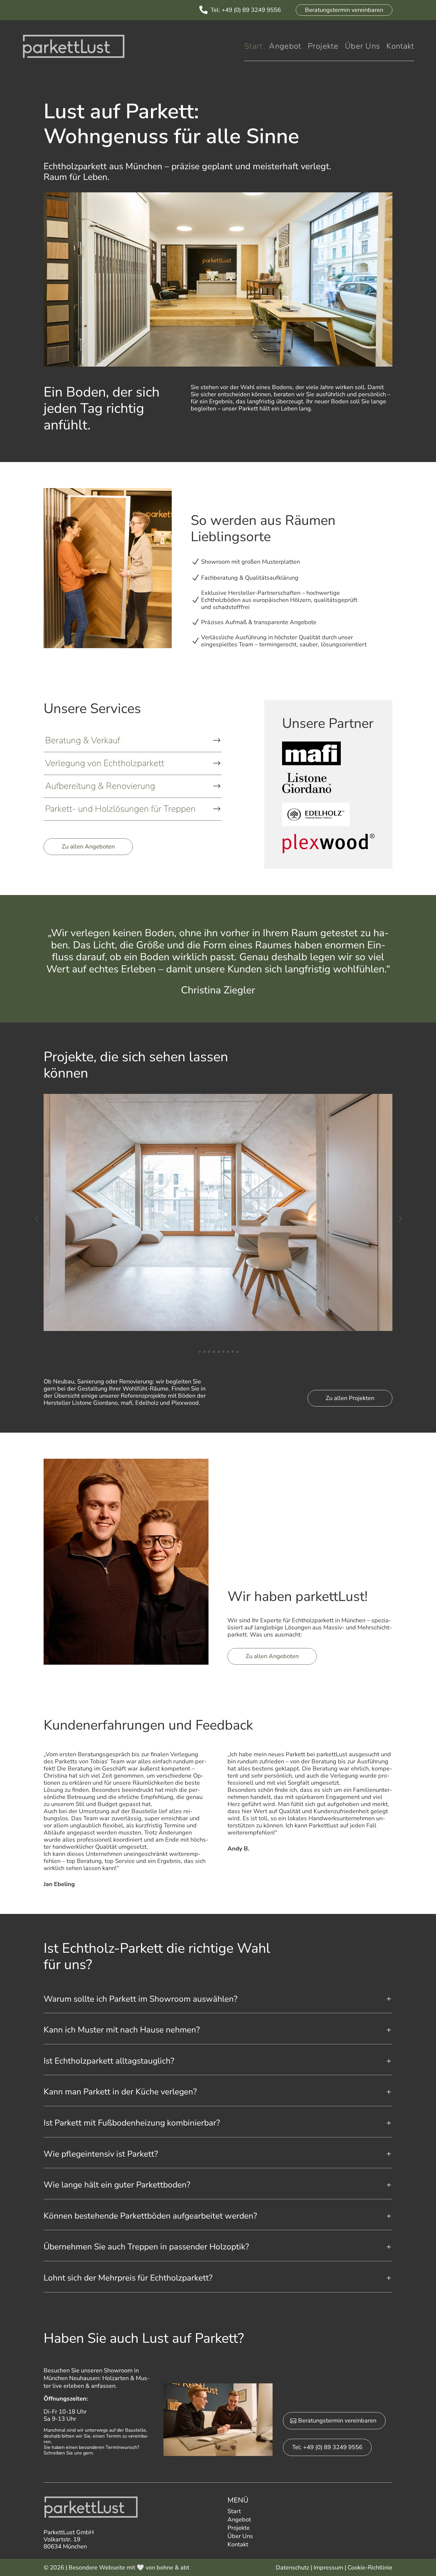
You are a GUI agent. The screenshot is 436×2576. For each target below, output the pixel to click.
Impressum (328, 2568)
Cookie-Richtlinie (370, 2568)
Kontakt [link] (400, 48)
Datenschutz (292, 2568)
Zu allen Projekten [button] (350, 1398)
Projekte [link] (323, 48)
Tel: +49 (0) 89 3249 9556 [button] (327, 2447)
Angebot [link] (285, 48)
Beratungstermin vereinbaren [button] (344, 10)
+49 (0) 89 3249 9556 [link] (251, 10)
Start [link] (254, 48)
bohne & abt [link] (173, 2568)
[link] (203, 11)
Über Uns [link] (362, 48)
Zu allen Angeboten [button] (88, 847)
